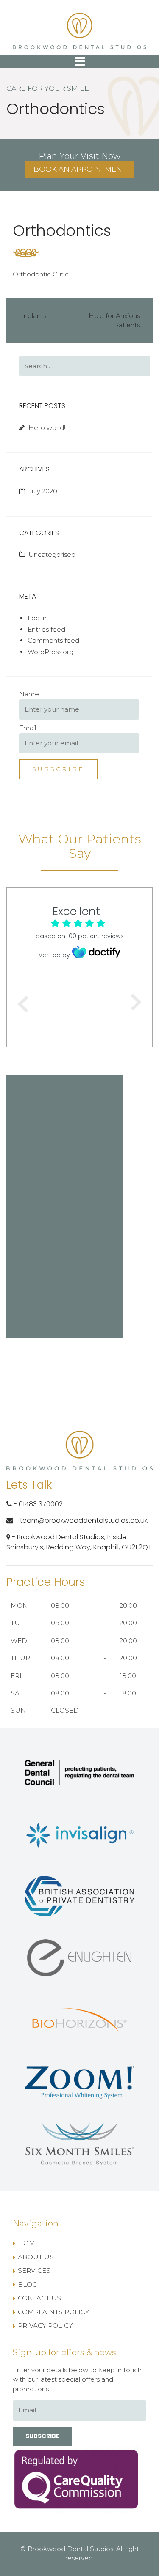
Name (29, 694)
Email (28, 728)
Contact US (39, 2298)
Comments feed (53, 640)
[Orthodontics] (26, 252)
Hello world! (47, 428)
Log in (37, 618)
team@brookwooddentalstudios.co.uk (84, 1521)
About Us (36, 2257)
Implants (33, 316)
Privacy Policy (45, 2326)
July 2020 (43, 491)
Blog (27, 2284)
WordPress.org (50, 652)
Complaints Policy (53, 2312)
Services (34, 2271)
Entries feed (46, 629)
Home (29, 2243)
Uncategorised (52, 554)
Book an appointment (80, 169)
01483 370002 (41, 1504)
